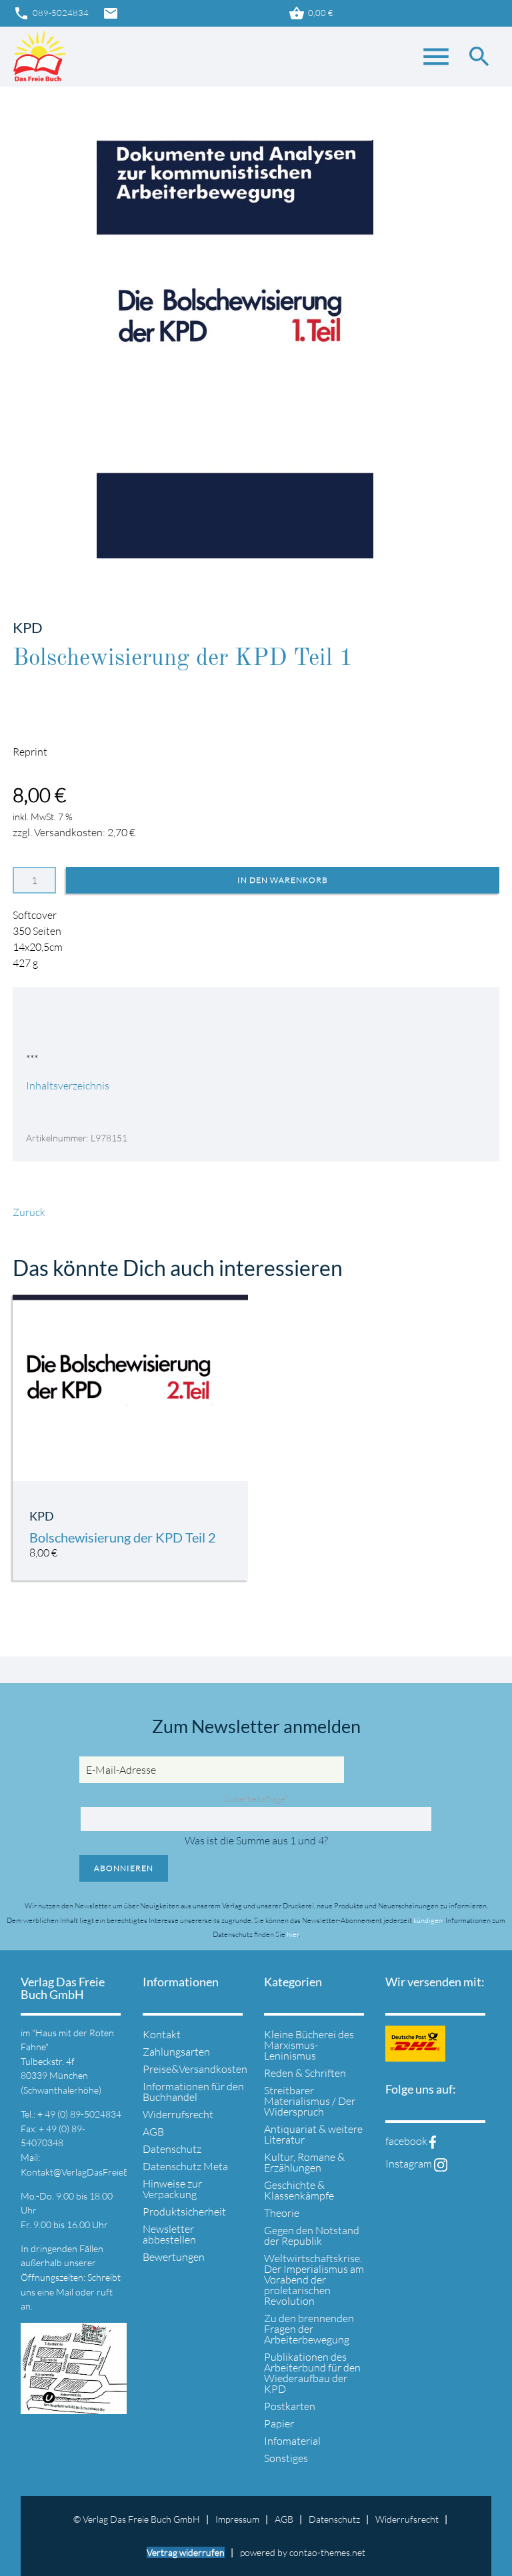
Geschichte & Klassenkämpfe (299, 2190)
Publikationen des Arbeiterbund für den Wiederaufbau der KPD (312, 2373)
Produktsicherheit (184, 2212)
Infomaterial (292, 2441)
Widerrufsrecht (178, 2114)
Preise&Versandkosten (195, 2069)
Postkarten (290, 2406)
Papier (279, 2423)
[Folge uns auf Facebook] (433, 2141)
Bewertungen (174, 2257)
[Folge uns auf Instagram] (441, 2164)
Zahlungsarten (176, 2052)
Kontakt (162, 2034)
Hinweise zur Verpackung (172, 2189)
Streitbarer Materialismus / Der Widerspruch (310, 2101)
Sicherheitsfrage (256, 1798)
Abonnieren (124, 1868)
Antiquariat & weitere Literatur (313, 2134)
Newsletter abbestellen (169, 2234)
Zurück (29, 1212)
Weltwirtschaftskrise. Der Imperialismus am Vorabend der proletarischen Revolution (314, 2279)
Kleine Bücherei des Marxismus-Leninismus (309, 2045)
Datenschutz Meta (185, 2166)
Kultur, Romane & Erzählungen (304, 2162)
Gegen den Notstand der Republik (312, 2236)
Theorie (282, 2213)
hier (293, 1934)
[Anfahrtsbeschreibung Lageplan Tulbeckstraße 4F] (73, 2406)
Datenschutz (172, 2149)
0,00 (311, 13)
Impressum (237, 2519)
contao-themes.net (327, 2552)
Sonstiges (286, 2458)
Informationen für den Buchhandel (193, 2092)
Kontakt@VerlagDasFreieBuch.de (88, 2172)
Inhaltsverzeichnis (68, 1085)
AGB (153, 2132)
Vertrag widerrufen (186, 2552)
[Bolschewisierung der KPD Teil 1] (235, 550)
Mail (66, 2292)
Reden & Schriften (305, 2073)
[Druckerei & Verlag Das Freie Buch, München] (39, 57)
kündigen (428, 1920)
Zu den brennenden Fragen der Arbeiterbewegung (309, 2329)
